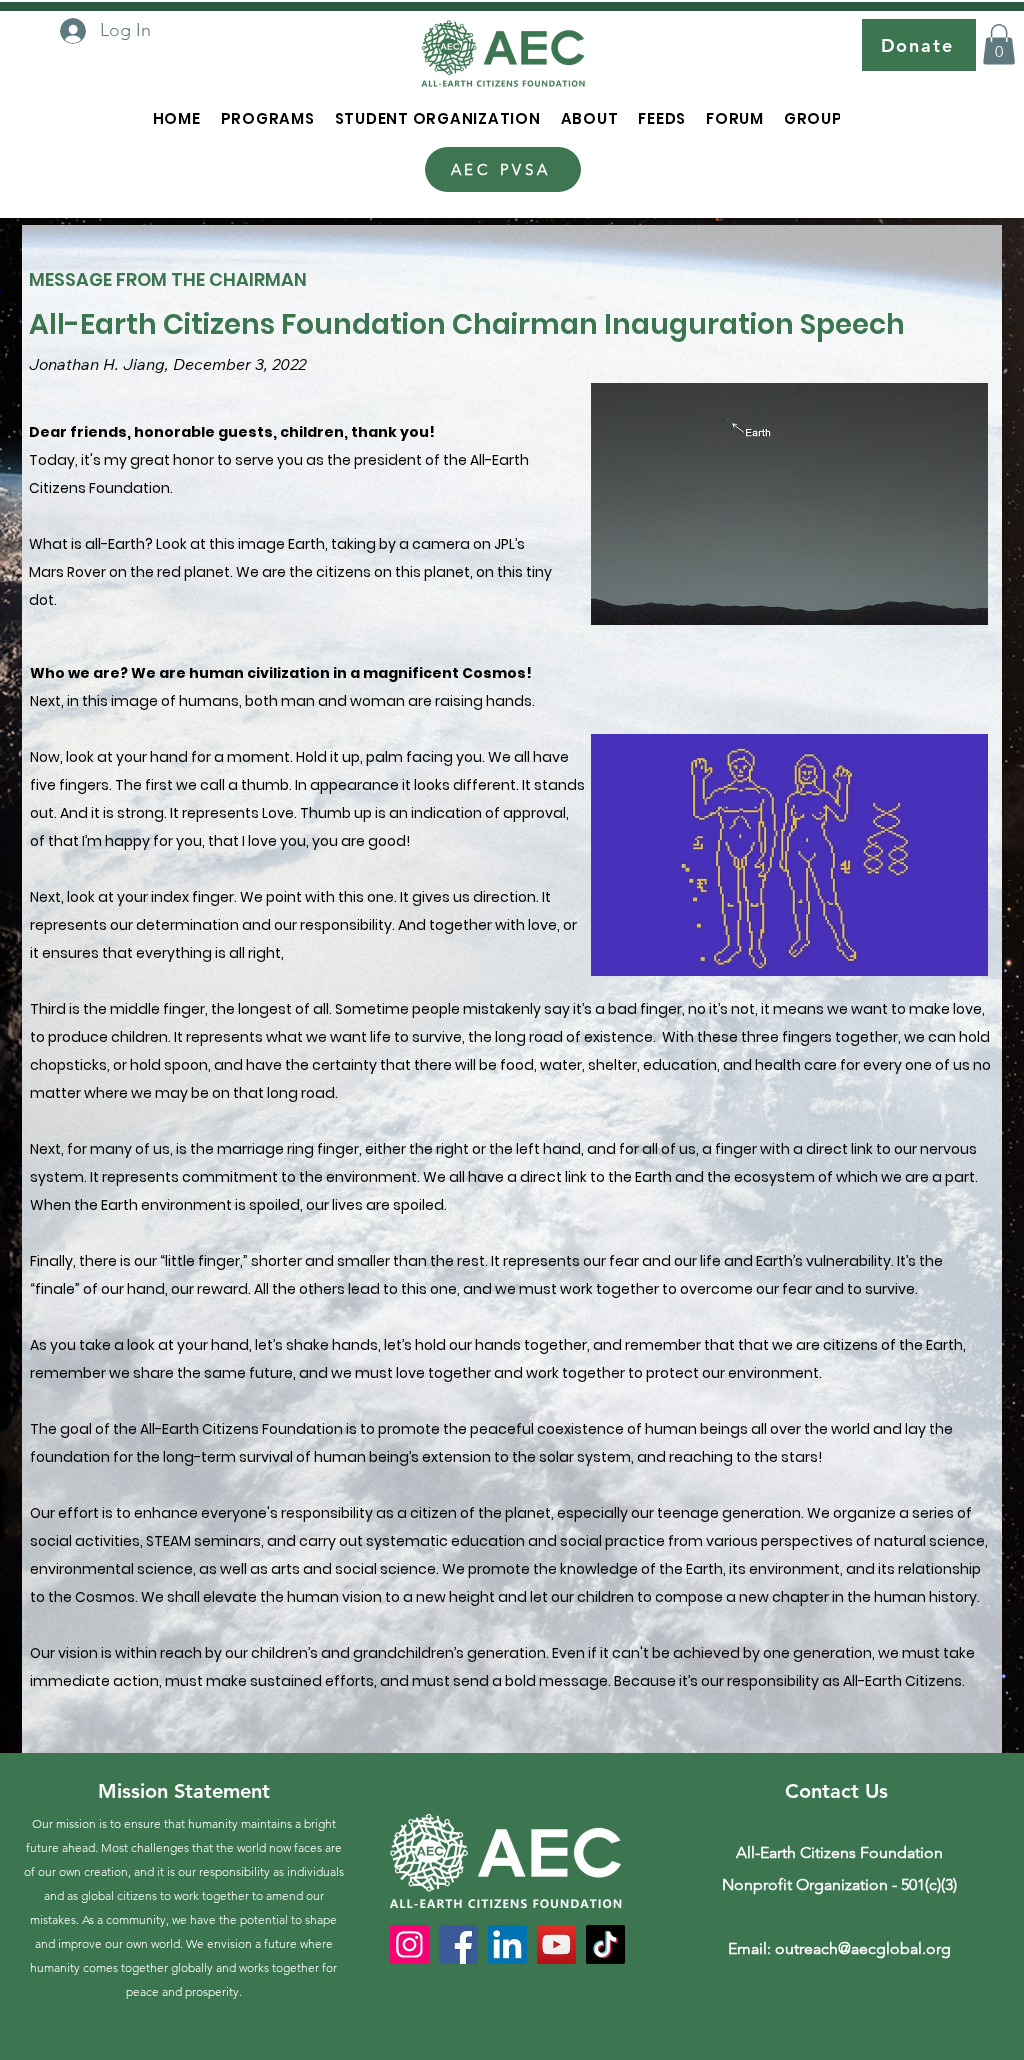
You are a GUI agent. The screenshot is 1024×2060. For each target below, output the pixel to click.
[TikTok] (605, 1944)
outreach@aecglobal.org (863, 1948)
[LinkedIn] (507, 1944)
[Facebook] (458, 1944)
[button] (999, 44)
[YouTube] (556, 1944)
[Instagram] (409, 1944)
